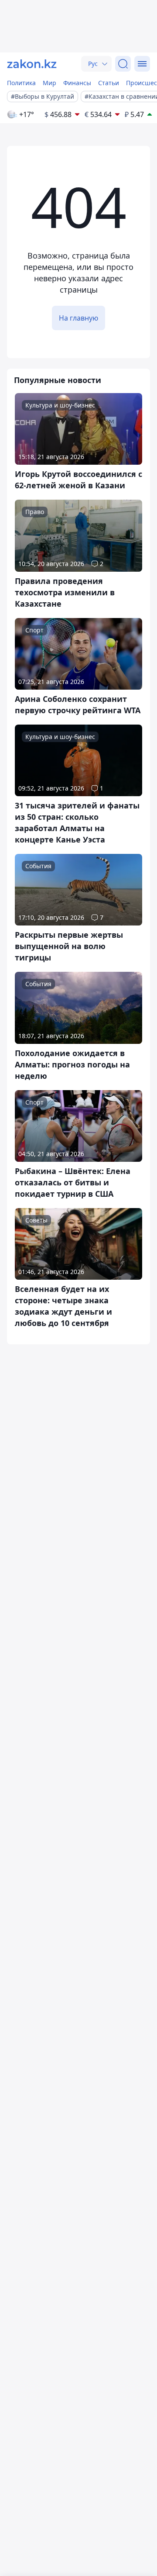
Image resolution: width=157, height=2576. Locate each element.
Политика (21, 83)
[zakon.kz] (32, 64)
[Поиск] (123, 64)
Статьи (109, 83)
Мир (49, 83)
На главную (78, 318)
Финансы (77, 83)
